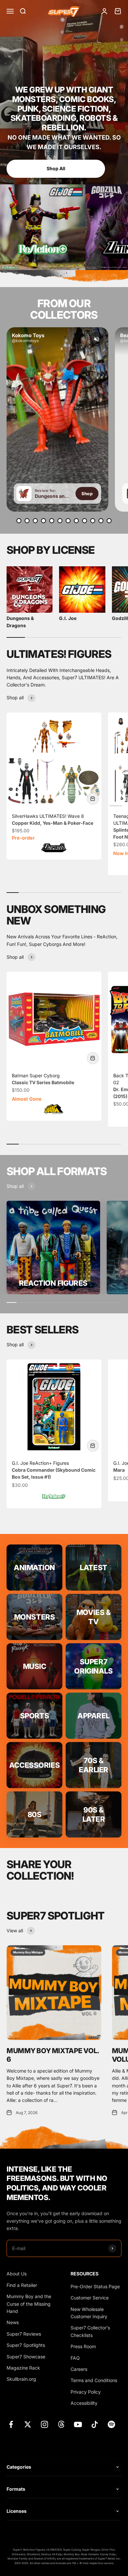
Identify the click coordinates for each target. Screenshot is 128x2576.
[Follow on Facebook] (11, 2424)
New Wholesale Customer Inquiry (89, 2313)
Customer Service (90, 2298)
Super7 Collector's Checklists (90, 2331)
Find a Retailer (22, 2285)
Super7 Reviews (24, 2334)
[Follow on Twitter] (28, 2424)
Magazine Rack (23, 2368)
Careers (79, 2369)
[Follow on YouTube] (78, 2424)
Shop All (76, 168)
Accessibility (84, 2403)
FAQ (75, 2358)
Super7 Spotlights (26, 2345)
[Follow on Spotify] (111, 2424)
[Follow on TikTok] (95, 2424)
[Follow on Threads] (61, 2424)
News (13, 2322)
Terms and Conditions (94, 2380)
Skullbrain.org (21, 2379)
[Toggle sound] (96, 339)
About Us (17, 2274)
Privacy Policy (86, 2392)
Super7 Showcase (26, 2357)
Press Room (83, 2346)
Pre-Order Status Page (95, 2286)
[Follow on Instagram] (44, 2424)
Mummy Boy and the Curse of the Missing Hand (29, 2304)
